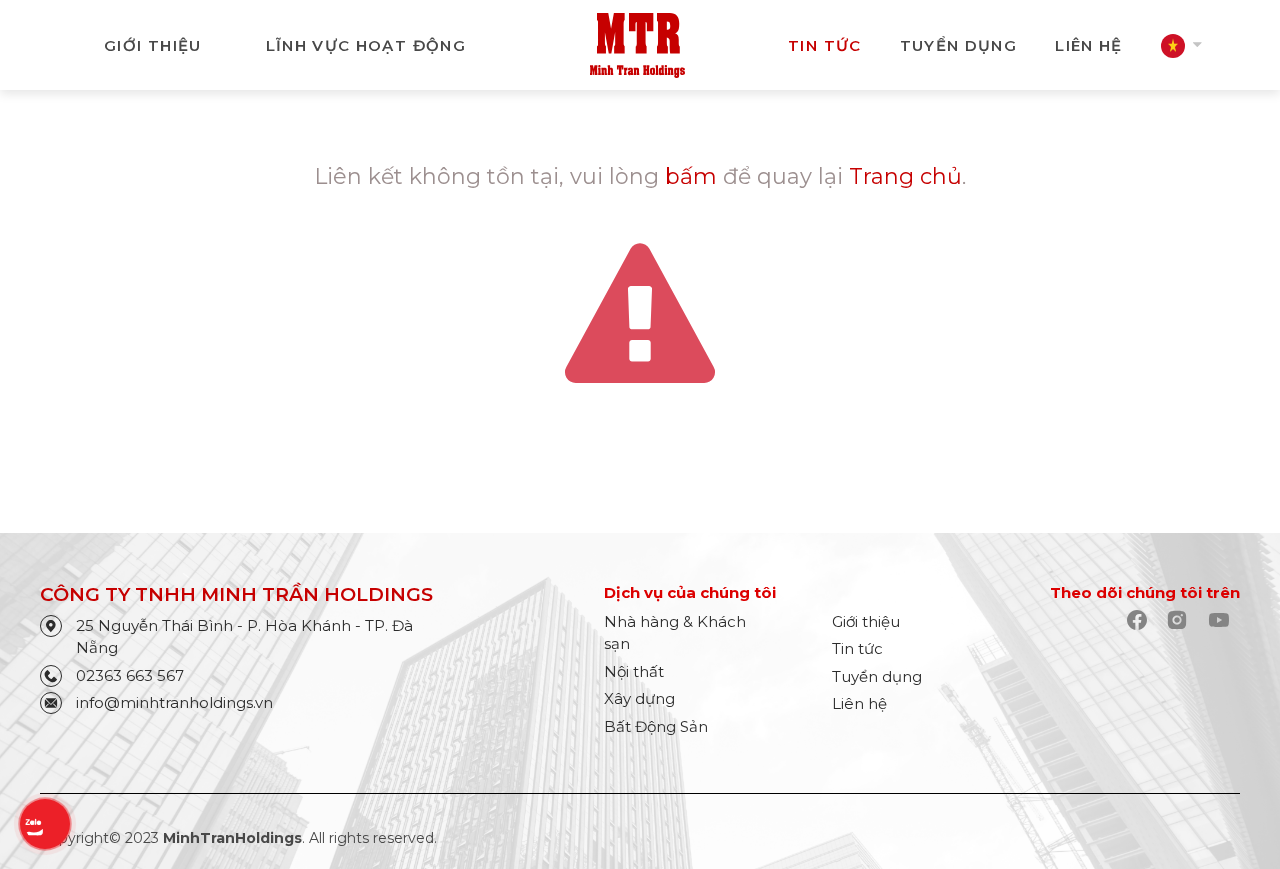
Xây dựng (639, 698)
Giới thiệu (153, 45)
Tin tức (824, 45)
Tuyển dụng (959, 45)
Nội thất (634, 671)
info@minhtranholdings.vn (174, 702)
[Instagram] (1181, 621)
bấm (691, 176)
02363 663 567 (130, 675)
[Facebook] (1141, 621)
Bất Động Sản (656, 726)
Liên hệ (859, 703)
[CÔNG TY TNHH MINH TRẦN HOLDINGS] (637, 43)
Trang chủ (905, 176)
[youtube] (1223, 621)
